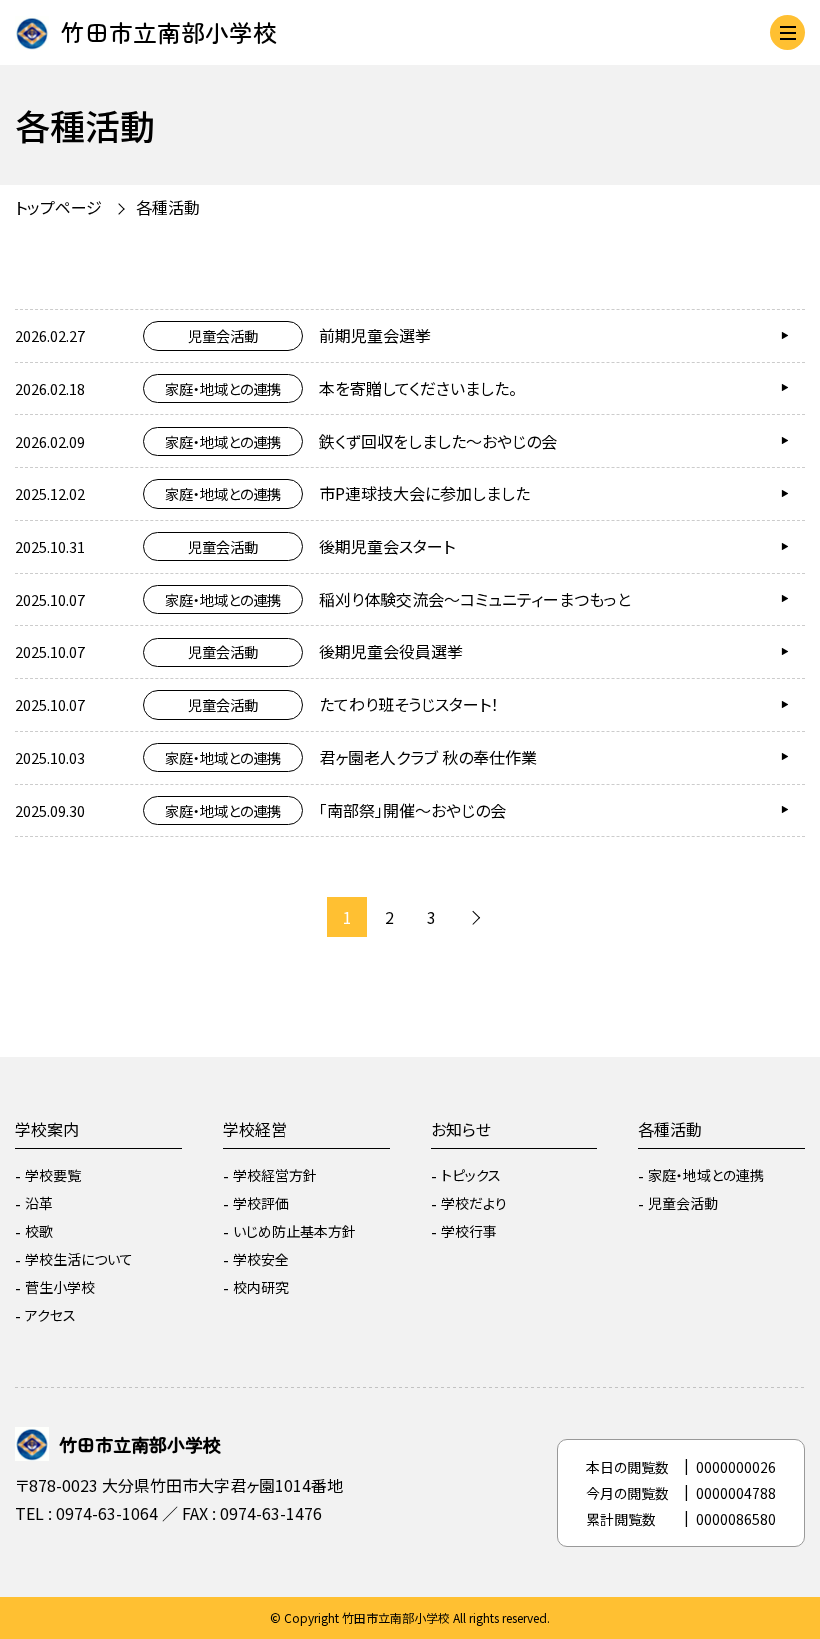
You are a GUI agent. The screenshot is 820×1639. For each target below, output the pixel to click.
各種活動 (670, 1129)
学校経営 (255, 1129)
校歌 (39, 1231)
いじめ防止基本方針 (294, 1231)
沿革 (39, 1203)
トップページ (58, 207)
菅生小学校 (60, 1287)
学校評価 (261, 1203)
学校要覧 (53, 1175)
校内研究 (261, 1287)
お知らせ (461, 1129)
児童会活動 (683, 1203)
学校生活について (79, 1259)
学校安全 (261, 1259)
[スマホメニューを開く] (787, 32)
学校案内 (47, 1129)
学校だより (474, 1203)
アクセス (50, 1315)
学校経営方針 (275, 1175)
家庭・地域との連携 (706, 1175)
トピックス (471, 1175)
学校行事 (469, 1231)
